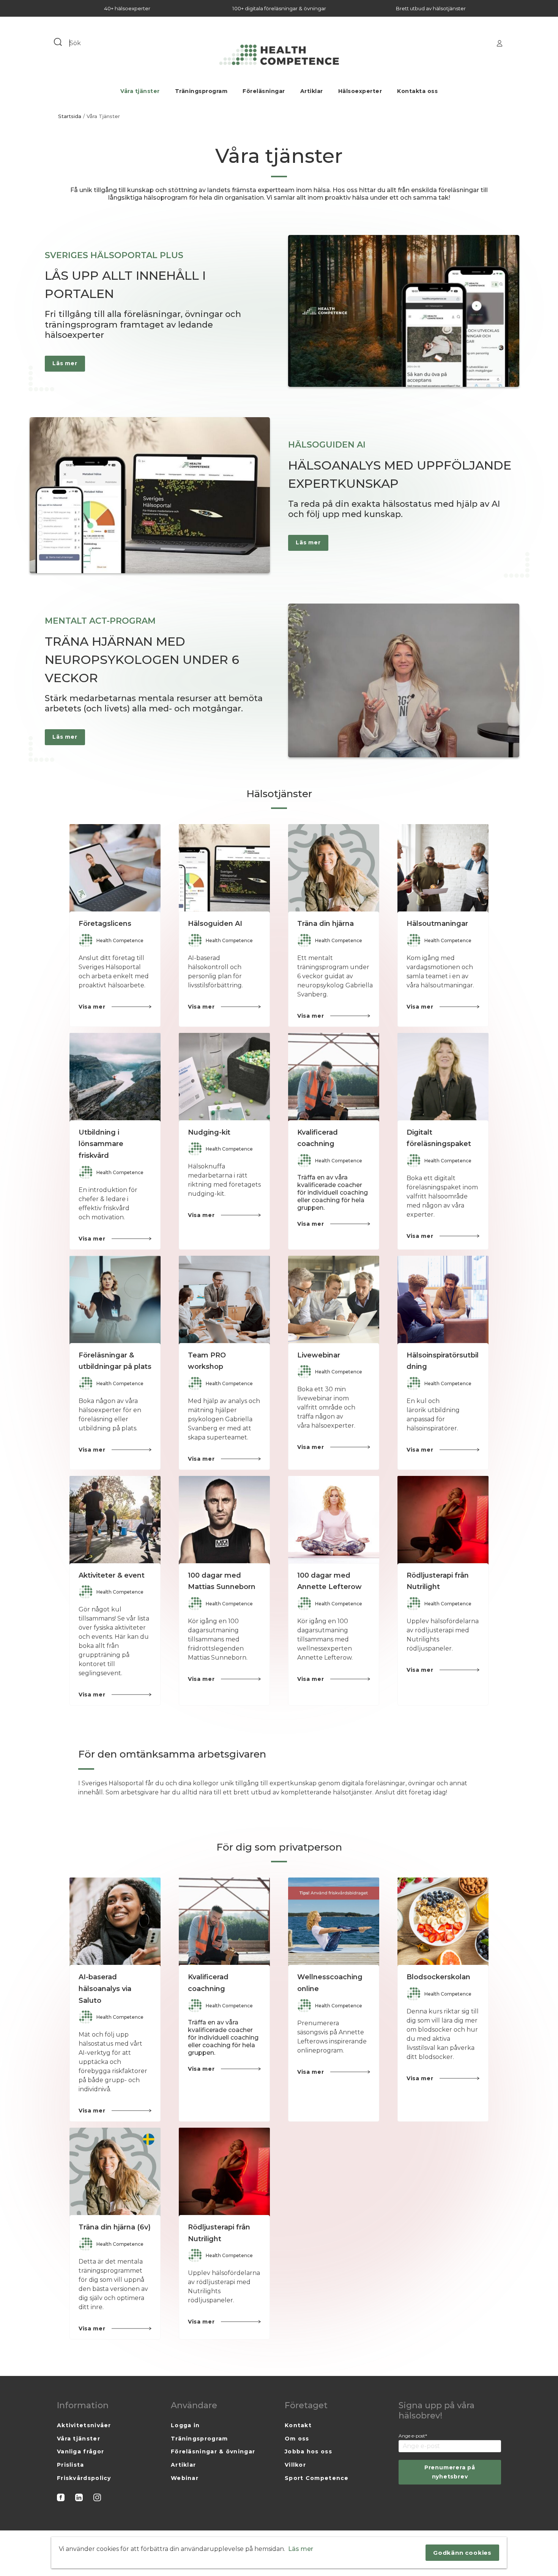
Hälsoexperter (360, 91)
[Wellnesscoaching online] (334, 1923)
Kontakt (298, 2425)
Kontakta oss (417, 91)
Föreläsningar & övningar (213, 2451)
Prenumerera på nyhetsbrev (450, 2472)
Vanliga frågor (80, 2451)
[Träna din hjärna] (334, 870)
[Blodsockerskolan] (443, 1923)
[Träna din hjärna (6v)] (115, 2173)
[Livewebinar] (334, 1301)
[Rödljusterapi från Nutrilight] (443, 1521)
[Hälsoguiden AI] (224, 870)
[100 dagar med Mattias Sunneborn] (224, 1521)
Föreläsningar (264, 91)
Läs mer (301, 2549)
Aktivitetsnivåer (84, 2425)
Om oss (297, 2439)
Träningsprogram (201, 91)
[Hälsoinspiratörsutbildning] (443, 1301)
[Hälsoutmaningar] (443, 870)
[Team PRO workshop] (224, 1301)
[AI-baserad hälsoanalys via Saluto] (115, 1923)
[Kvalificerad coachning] (334, 1078)
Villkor (295, 2465)
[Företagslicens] (115, 870)
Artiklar (312, 91)
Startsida (70, 116)
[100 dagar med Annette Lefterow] (334, 1521)
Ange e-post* (413, 2436)
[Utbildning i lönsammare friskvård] (115, 1078)
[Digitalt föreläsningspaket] (443, 1078)
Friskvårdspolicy (84, 2478)
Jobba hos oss (308, 2451)
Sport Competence (317, 2478)
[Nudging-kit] (224, 1078)
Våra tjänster (140, 91)
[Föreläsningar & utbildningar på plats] (115, 1301)
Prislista (71, 2465)
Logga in (185, 2425)
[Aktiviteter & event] (115, 1521)
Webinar (185, 2478)
